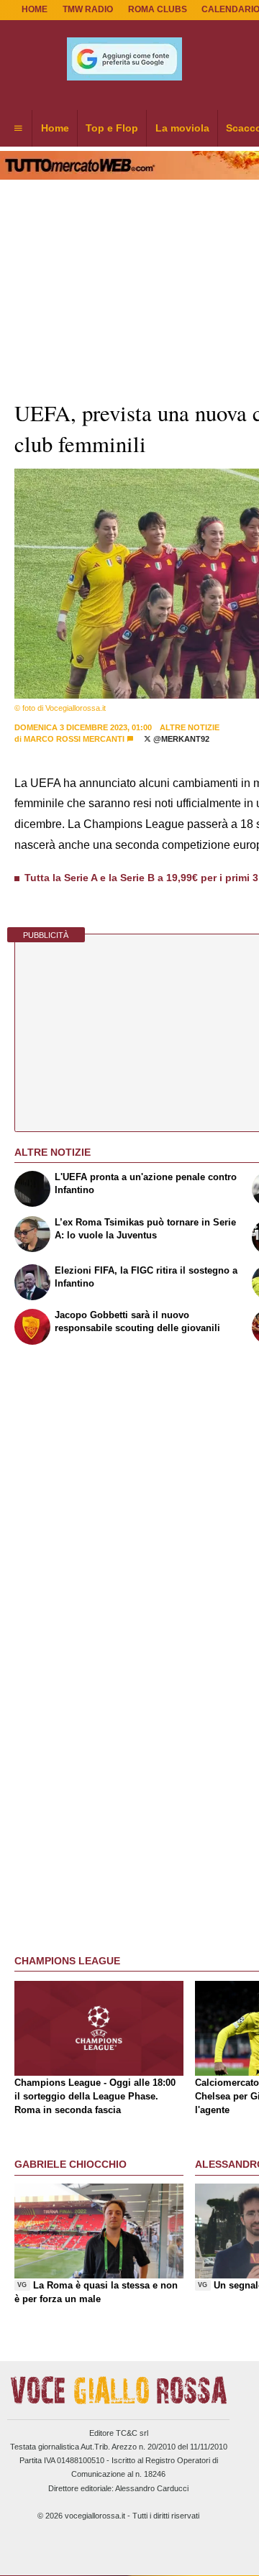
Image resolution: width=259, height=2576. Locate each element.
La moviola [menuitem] (182, 128)
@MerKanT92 (180, 739)
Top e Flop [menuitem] (112, 128)
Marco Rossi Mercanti (74, 739)
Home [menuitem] (55, 128)
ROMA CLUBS (158, 9)
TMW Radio (88, 9)
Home (35, 9)
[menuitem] (18, 129)
